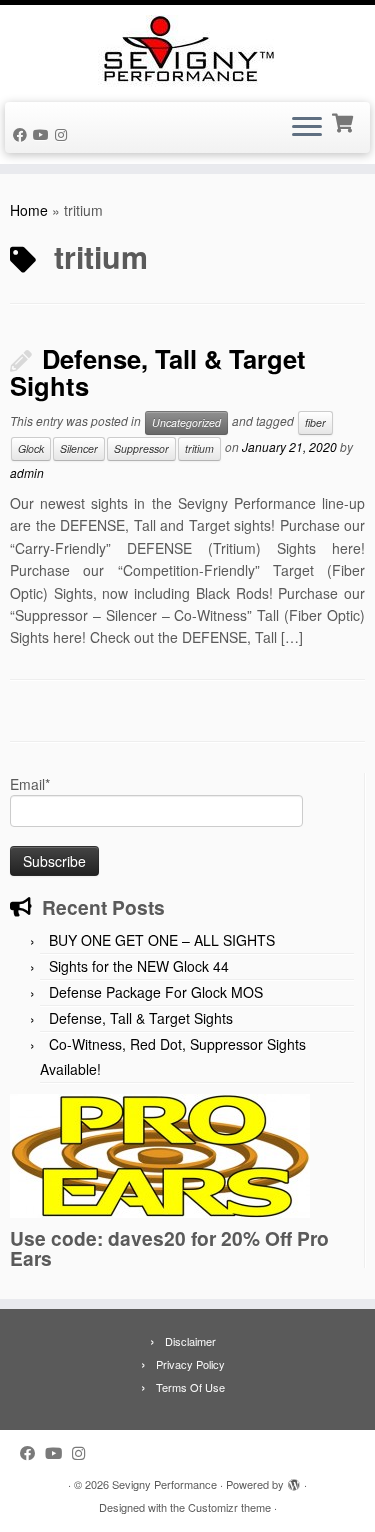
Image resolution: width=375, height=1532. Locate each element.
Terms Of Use (190, 1387)
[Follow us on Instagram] (64, 134)
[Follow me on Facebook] (23, 134)
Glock (31, 448)
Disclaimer (190, 1341)
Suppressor (141, 448)
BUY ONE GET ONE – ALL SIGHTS (162, 940)
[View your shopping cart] (344, 121)
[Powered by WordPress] (294, 1480)
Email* (30, 784)
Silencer (79, 448)
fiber (315, 422)
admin (27, 472)
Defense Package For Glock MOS (156, 992)
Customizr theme (229, 1507)
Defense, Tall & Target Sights (158, 372)
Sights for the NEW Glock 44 (139, 966)
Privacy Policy (190, 1364)
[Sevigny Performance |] (187, 51)
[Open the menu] (307, 128)
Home (29, 210)
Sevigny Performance (164, 1484)
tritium (199, 448)
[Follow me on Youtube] (44, 134)
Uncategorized (186, 422)
